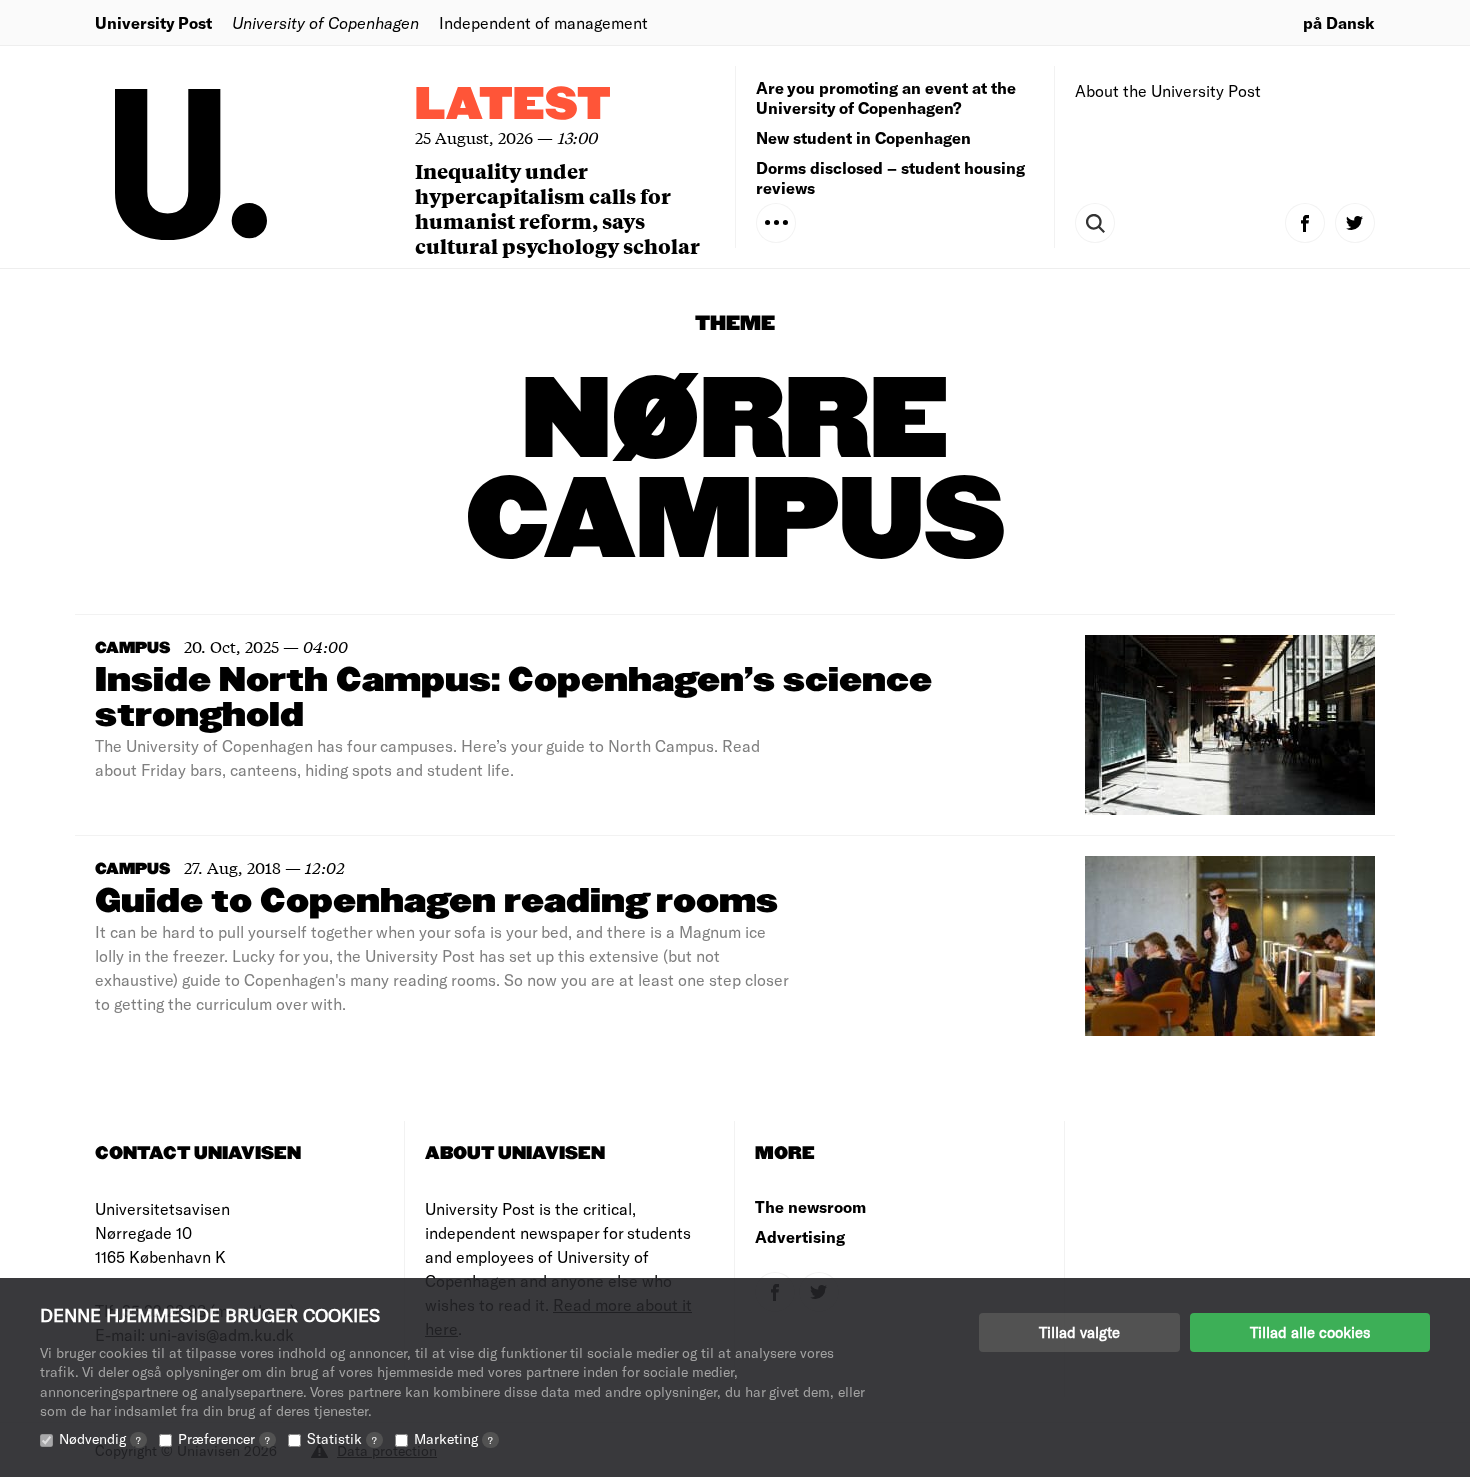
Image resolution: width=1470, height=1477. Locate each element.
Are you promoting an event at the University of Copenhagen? (886, 97)
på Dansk (1339, 22)
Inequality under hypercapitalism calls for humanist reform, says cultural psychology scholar (557, 208)
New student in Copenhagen (863, 137)
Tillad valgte (1079, 1332)
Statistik (342, 1438)
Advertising (800, 1236)
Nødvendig (100, 1438)
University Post (153, 22)
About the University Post (1168, 90)
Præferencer (224, 1438)
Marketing (453, 1438)
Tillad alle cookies (1310, 1332)
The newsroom (810, 1206)
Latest (513, 105)
